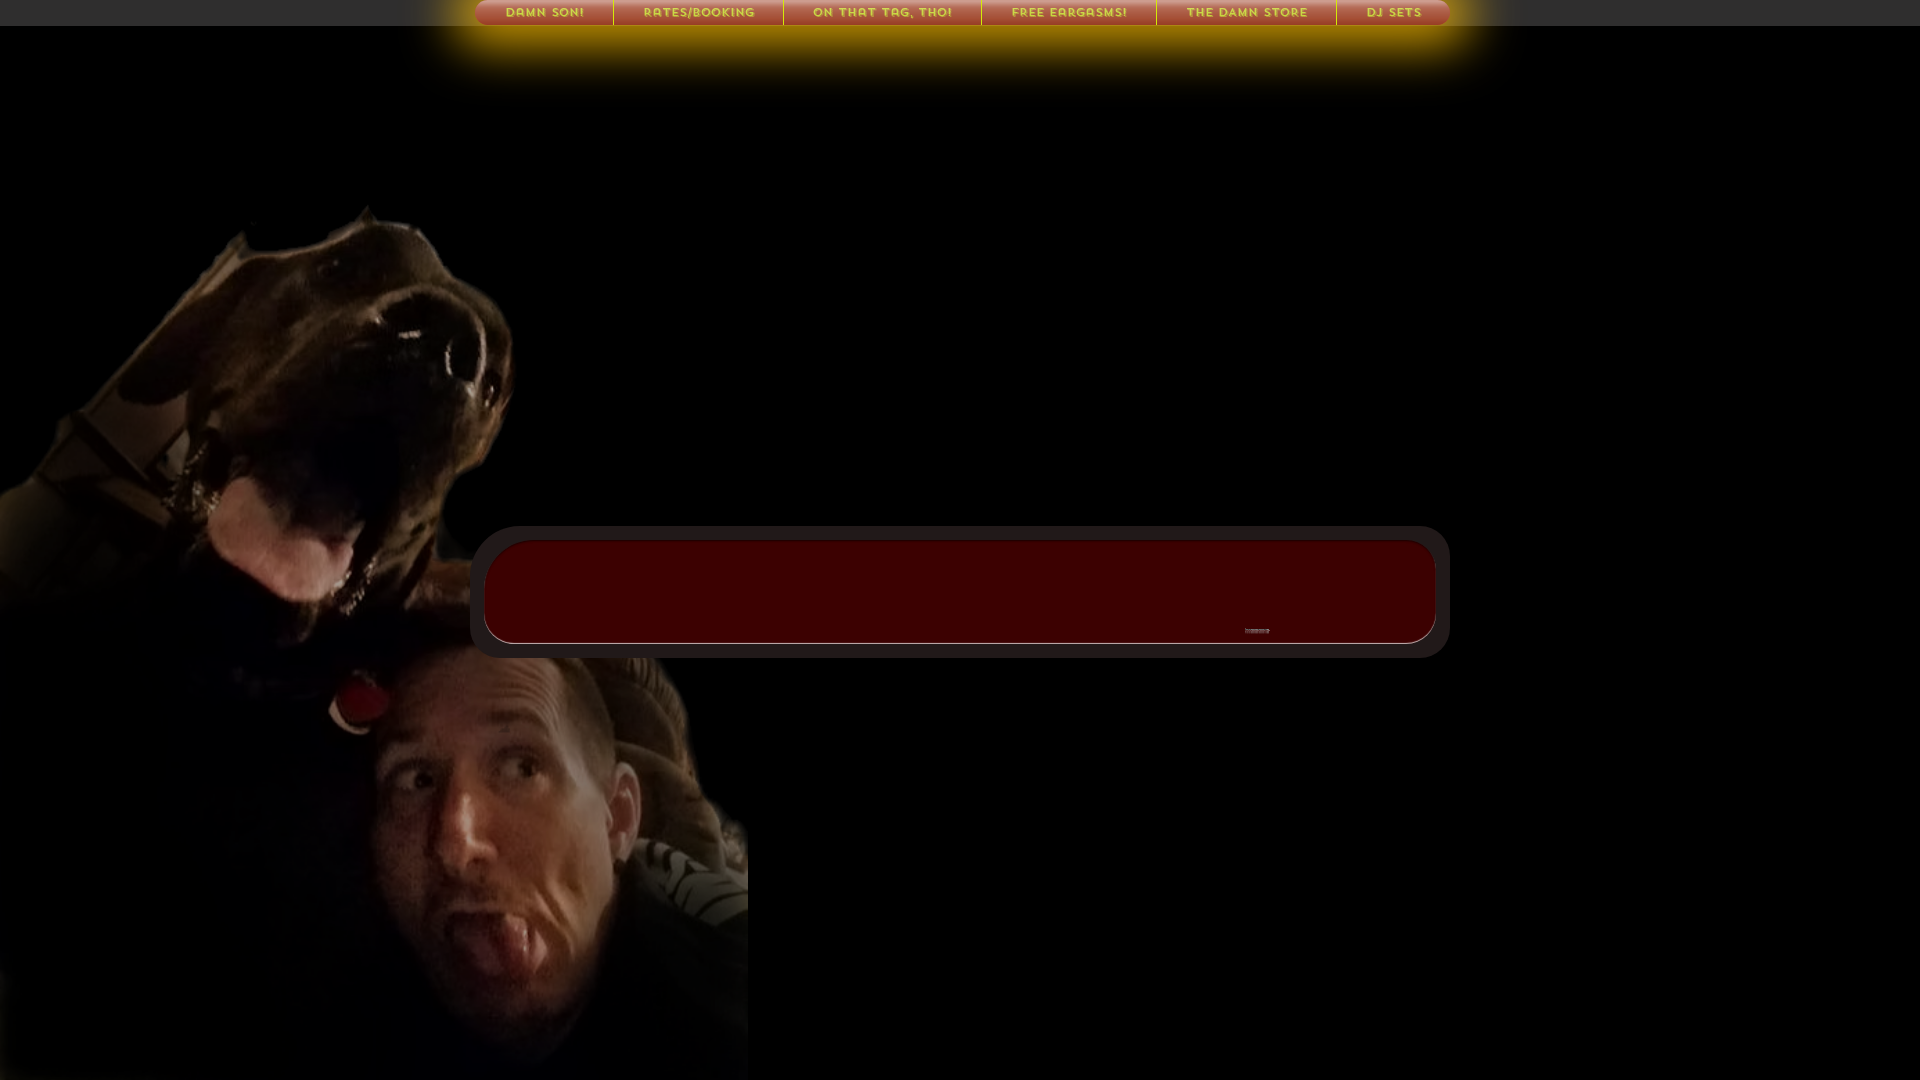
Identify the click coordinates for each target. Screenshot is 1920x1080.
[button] (1393, 12)
